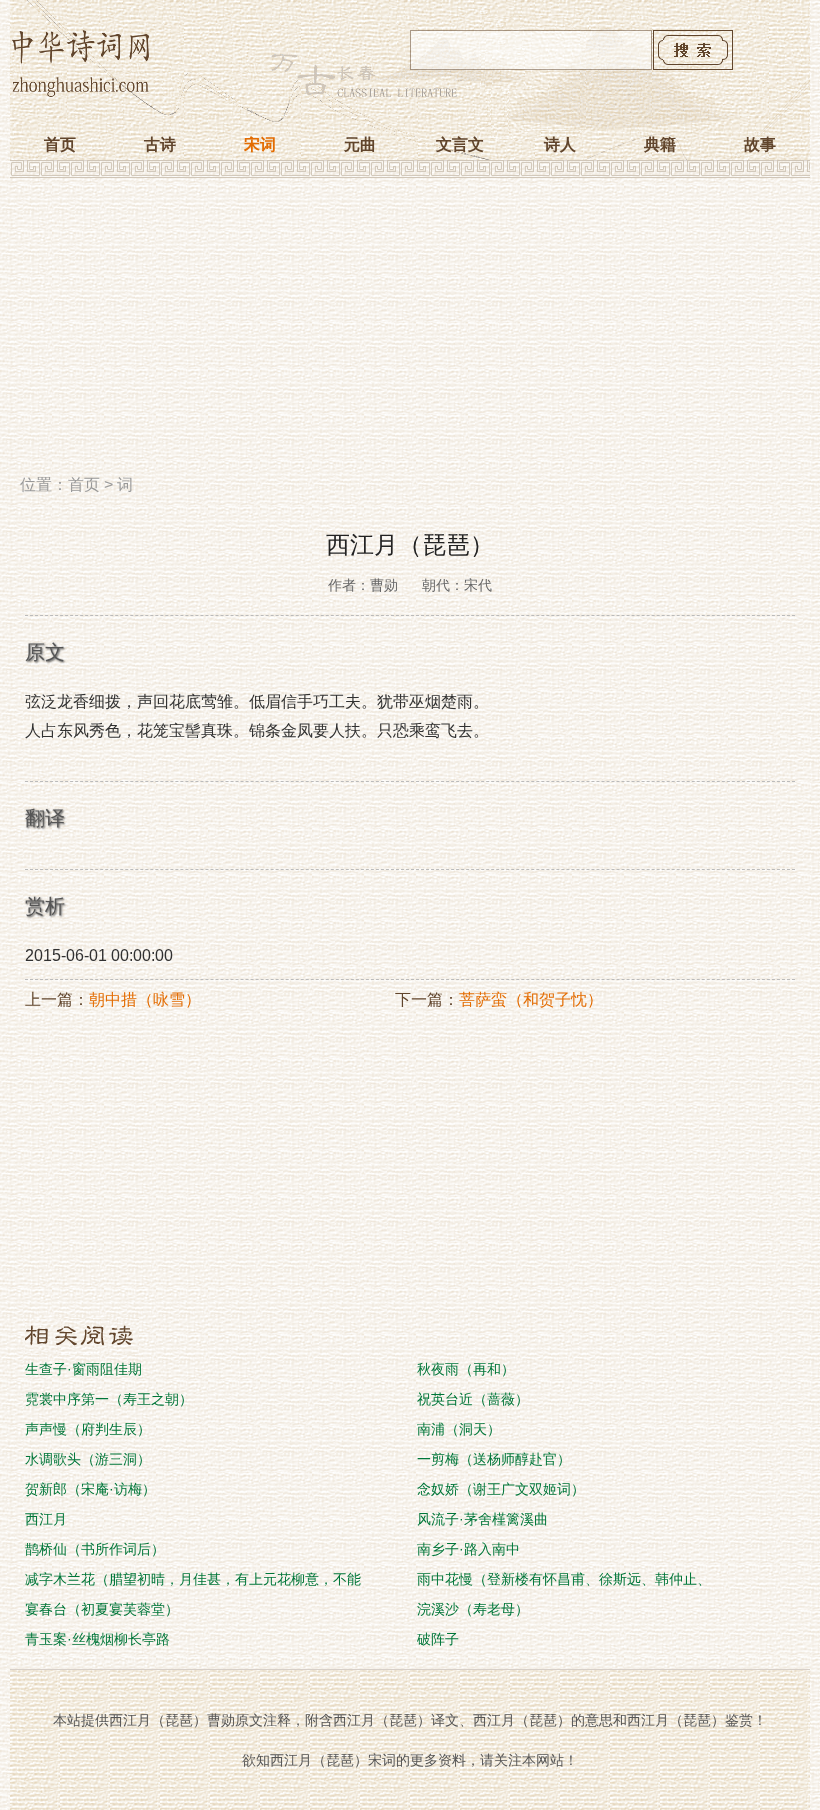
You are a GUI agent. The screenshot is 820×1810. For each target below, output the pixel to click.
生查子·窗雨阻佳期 (83, 1369)
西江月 (46, 1519)
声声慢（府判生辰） (88, 1429)
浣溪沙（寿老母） (473, 1609)
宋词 (260, 144)
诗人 (560, 144)
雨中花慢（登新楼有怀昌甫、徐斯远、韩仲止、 (564, 1579)
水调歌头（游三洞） (88, 1459)
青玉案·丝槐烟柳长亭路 (97, 1639)
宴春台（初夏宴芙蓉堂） (102, 1609)
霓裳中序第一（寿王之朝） (109, 1399)
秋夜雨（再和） (466, 1369)
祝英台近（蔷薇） (473, 1399)
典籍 (660, 144)
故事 (760, 144)
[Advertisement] (410, 333)
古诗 (160, 144)
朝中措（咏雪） (145, 999)
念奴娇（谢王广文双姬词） (501, 1489)
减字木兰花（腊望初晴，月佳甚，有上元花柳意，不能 (193, 1579)
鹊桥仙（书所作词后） (95, 1549)
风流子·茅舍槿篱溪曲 (482, 1519)
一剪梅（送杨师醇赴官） (494, 1459)
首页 (60, 144)
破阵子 (438, 1639)
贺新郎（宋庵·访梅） (90, 1489)
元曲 (360, 144)
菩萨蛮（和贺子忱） (531, 999)
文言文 (460, 144)
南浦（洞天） (459, 1429)
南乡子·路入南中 (468, 1549)
